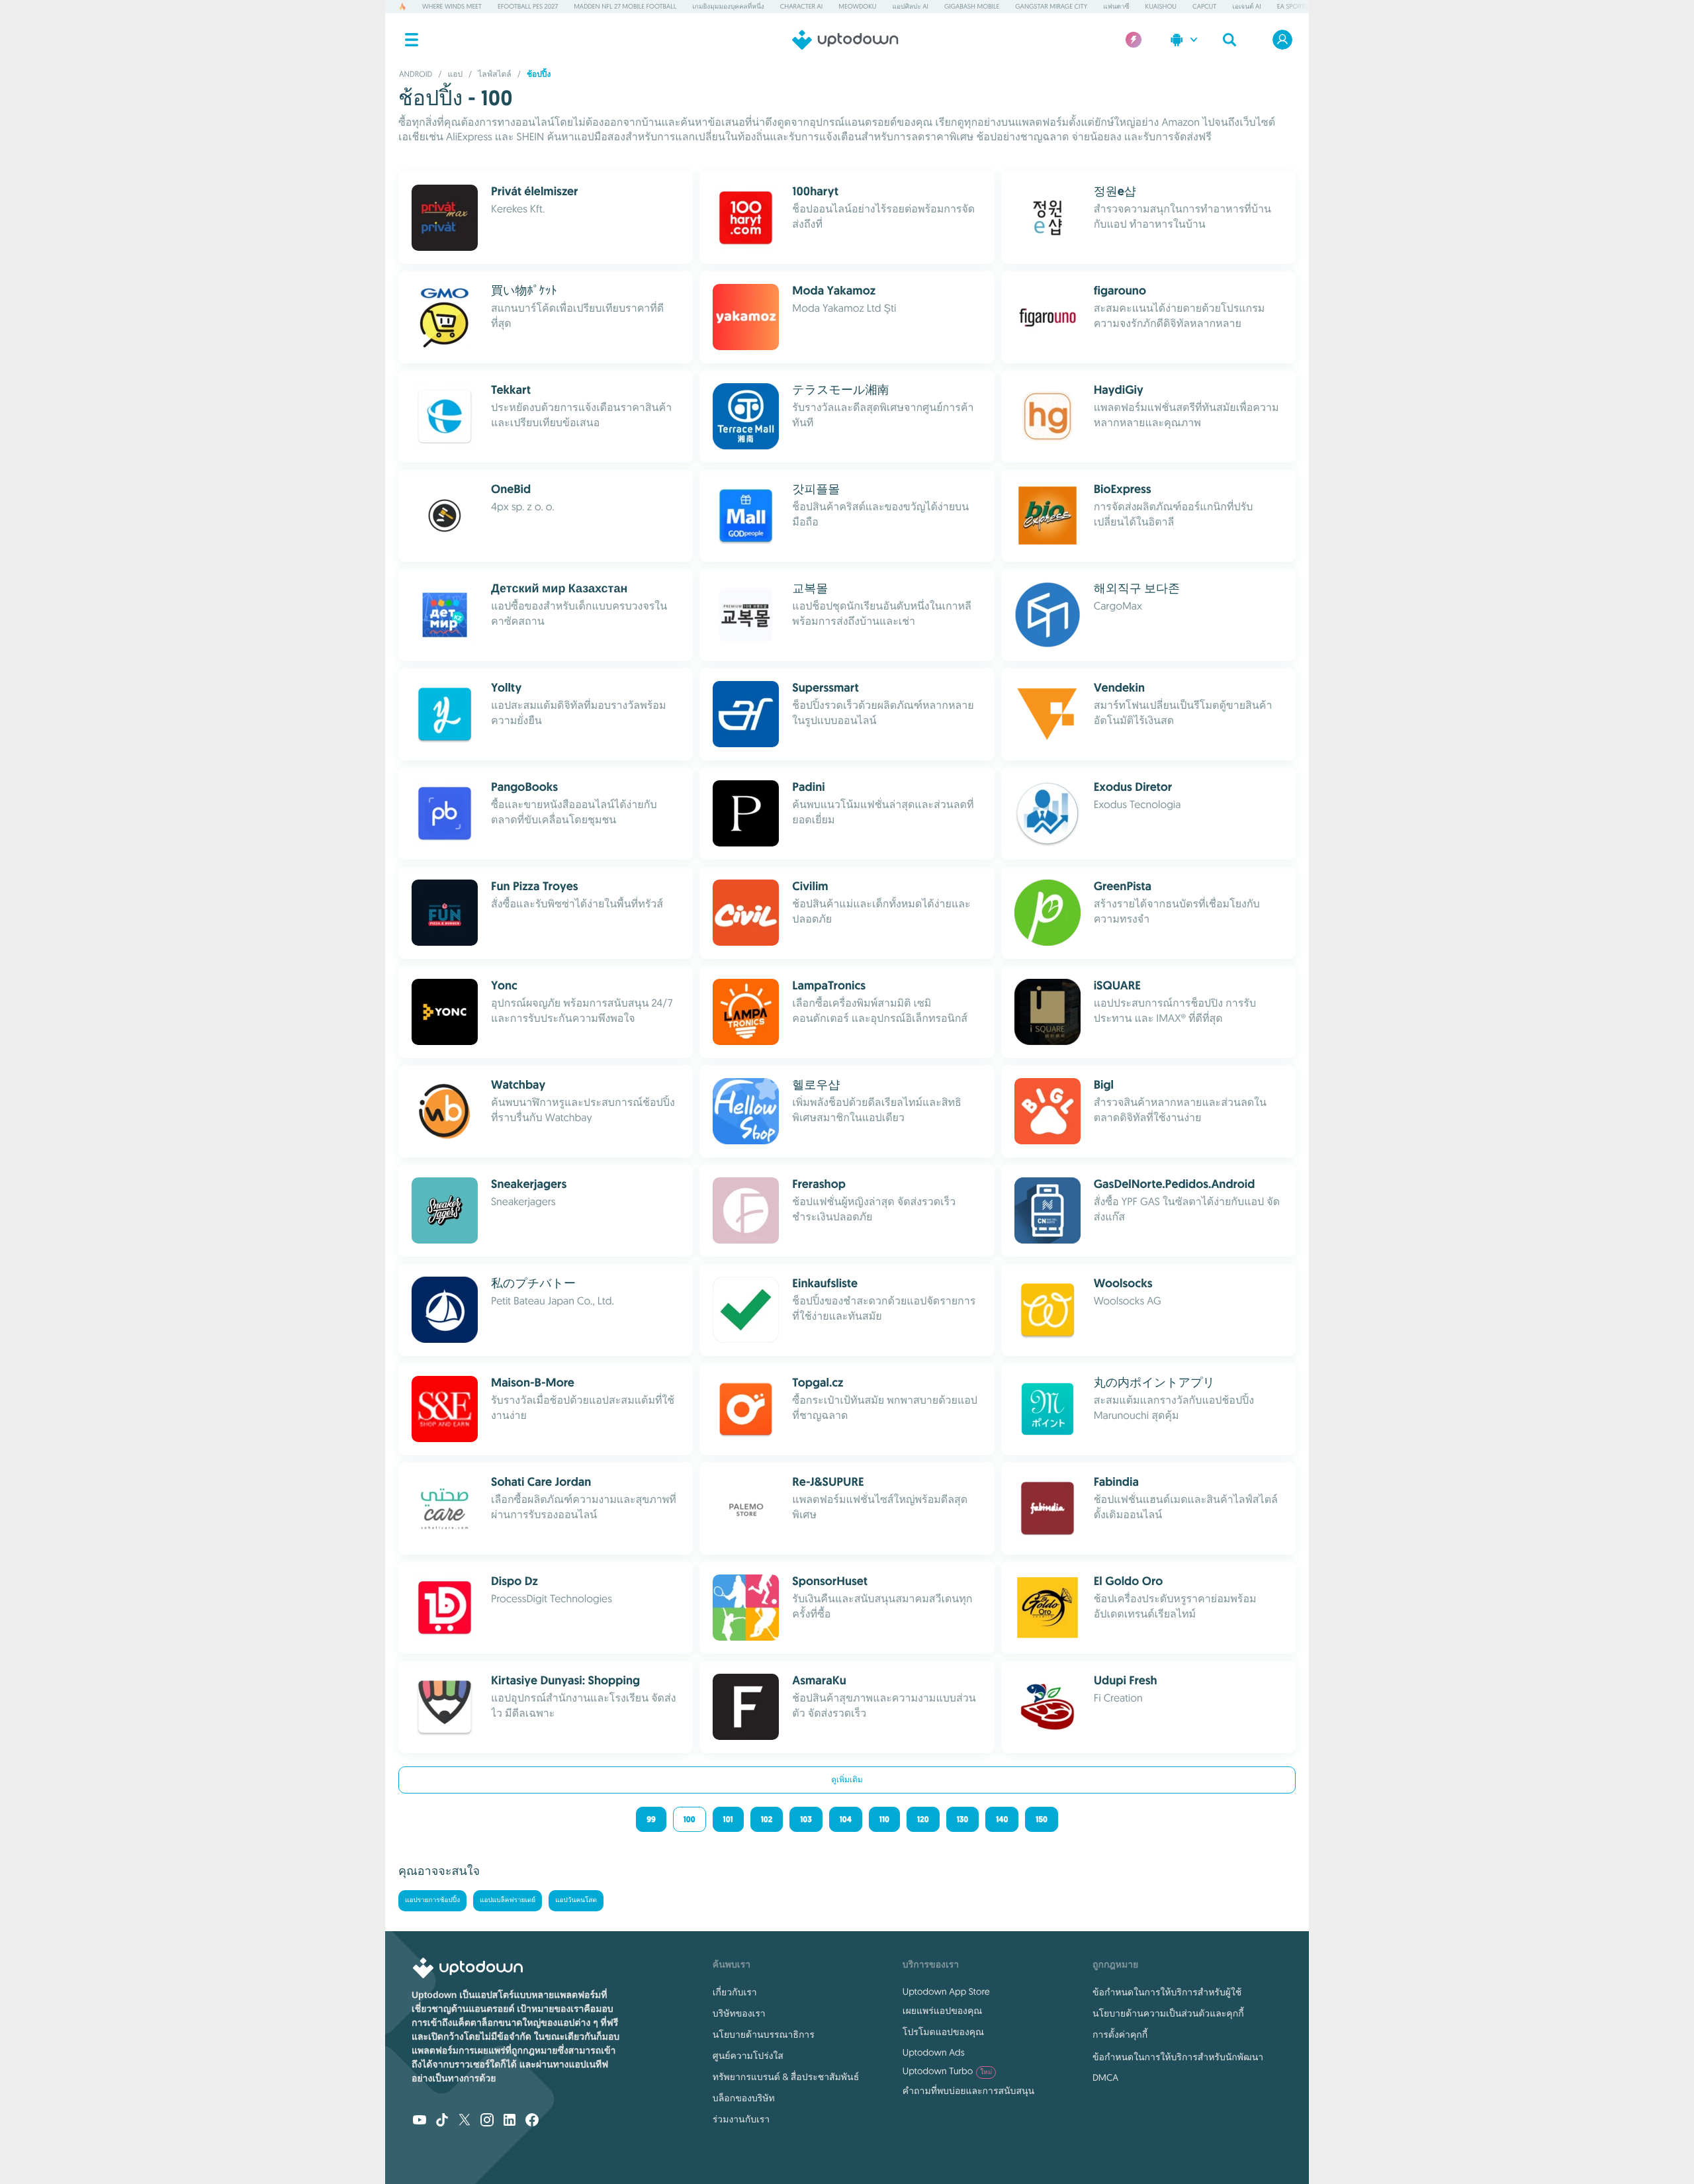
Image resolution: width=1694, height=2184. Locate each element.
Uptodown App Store (946, 1991)
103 (806, 1819)
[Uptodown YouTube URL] (420, 2121)
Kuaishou (1161, 6)
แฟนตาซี (1116, 6)
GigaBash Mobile (972, 6)
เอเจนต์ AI (1246, 6)
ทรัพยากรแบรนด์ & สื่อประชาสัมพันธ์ (786, 2077)
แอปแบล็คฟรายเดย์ (508, 1900)
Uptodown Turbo (947, 2071)
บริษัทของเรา (739, 2013)
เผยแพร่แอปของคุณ (942, 2011)
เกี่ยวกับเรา (735, 1992)
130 (962, 1819)
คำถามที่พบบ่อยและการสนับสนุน (968, 2091)
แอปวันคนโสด (576, 1900)
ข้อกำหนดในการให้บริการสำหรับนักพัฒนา (1178, 2057)
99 (651, 1819)
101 (728, 1819)
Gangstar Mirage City (1051, 6)
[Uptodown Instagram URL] (487, 2121)
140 (1002, 1819)
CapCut (1204, 6)
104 (846, 1819)
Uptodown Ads (934, 2052)
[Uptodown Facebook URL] (532, 2121)
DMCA (1105, 2077)
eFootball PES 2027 (528, 6)
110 (884, 1819)
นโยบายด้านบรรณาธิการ (764, 2034)
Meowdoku (857, 6)
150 (1041, 1819)
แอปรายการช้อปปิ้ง (432, 1900)
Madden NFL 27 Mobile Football (625, 6)
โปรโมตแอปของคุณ (943, 2032)
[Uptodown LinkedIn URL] (510, 2121)
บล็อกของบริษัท (744, 2098)
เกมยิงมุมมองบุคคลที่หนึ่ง (728, 6)
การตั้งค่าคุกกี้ (1120, 2034)
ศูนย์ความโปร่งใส (748, 2056)
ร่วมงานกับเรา (741, 2119)
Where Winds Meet (452, 6)
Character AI (801, 6)
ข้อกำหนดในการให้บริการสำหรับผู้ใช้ (1167, 1992)
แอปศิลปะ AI (911, 6)
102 (767, 1819)
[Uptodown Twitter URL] (465, 2121)
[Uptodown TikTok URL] (442, 2121)
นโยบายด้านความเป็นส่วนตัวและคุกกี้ (1168, 2013)
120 (923, 1819)
